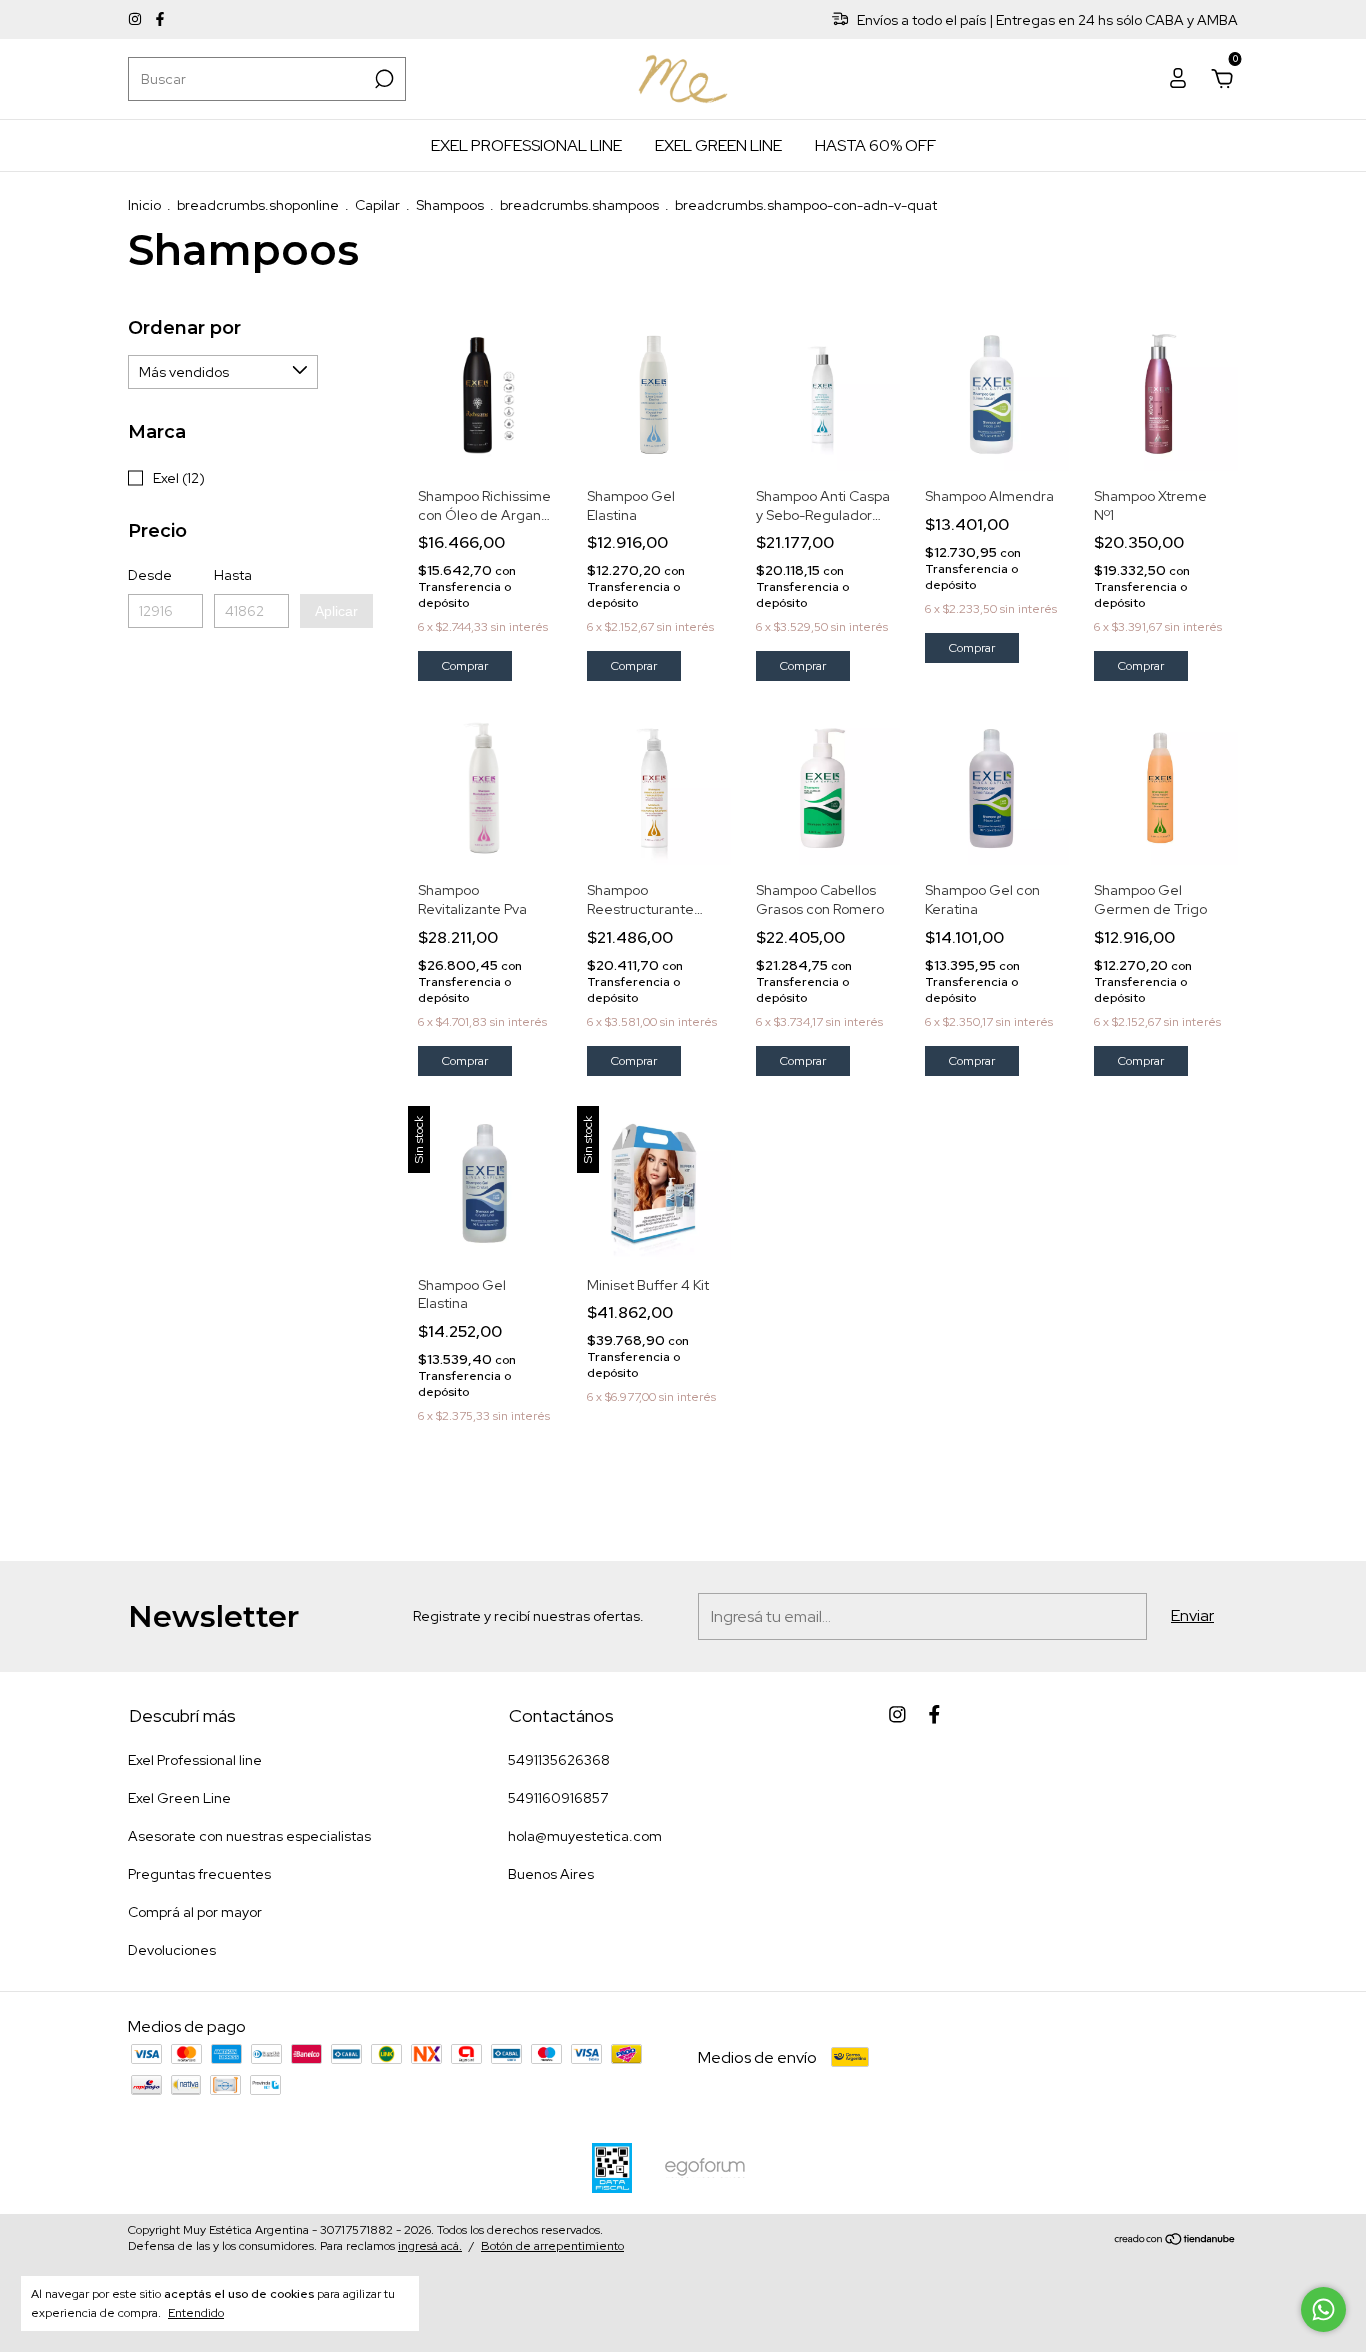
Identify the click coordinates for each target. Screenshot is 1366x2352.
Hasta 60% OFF (875, 145)
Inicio (144, 205)
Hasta (233, 575)
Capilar (377, 205)
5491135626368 (559, 1760)
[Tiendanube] (1175, 2240)
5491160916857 (558, 1798)
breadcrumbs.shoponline (258, 205)
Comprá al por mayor (195, 1912)
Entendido (196, 2313)
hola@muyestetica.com (585, 1836)
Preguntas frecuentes (199, 1874)
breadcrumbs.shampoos (579, 205)
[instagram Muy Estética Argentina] (136, 20)
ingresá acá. (430, 2246)
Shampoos (450, 205)
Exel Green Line (718, 145)
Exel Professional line (526, 145)
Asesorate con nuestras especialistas (249, 1836)
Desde (150, 575)
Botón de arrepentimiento (552, 2246)
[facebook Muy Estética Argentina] (160, 20)
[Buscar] (382, 79)
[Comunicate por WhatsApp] (1323, 2309)
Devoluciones (172, 1950)
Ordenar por (184, 328)
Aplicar (336, 611)
